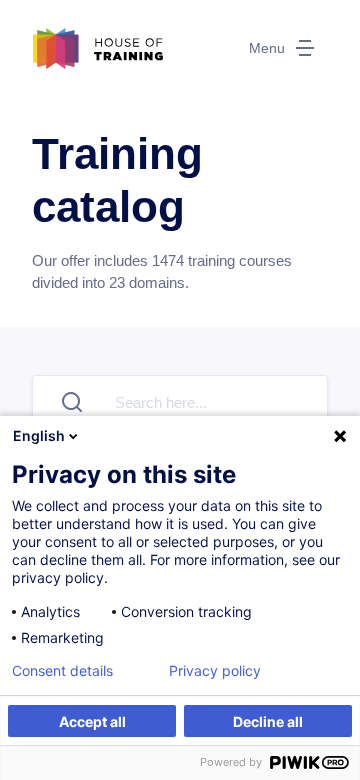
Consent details (62, 671)
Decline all (268, 721)
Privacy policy (215, 671)
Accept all (92, 721)
